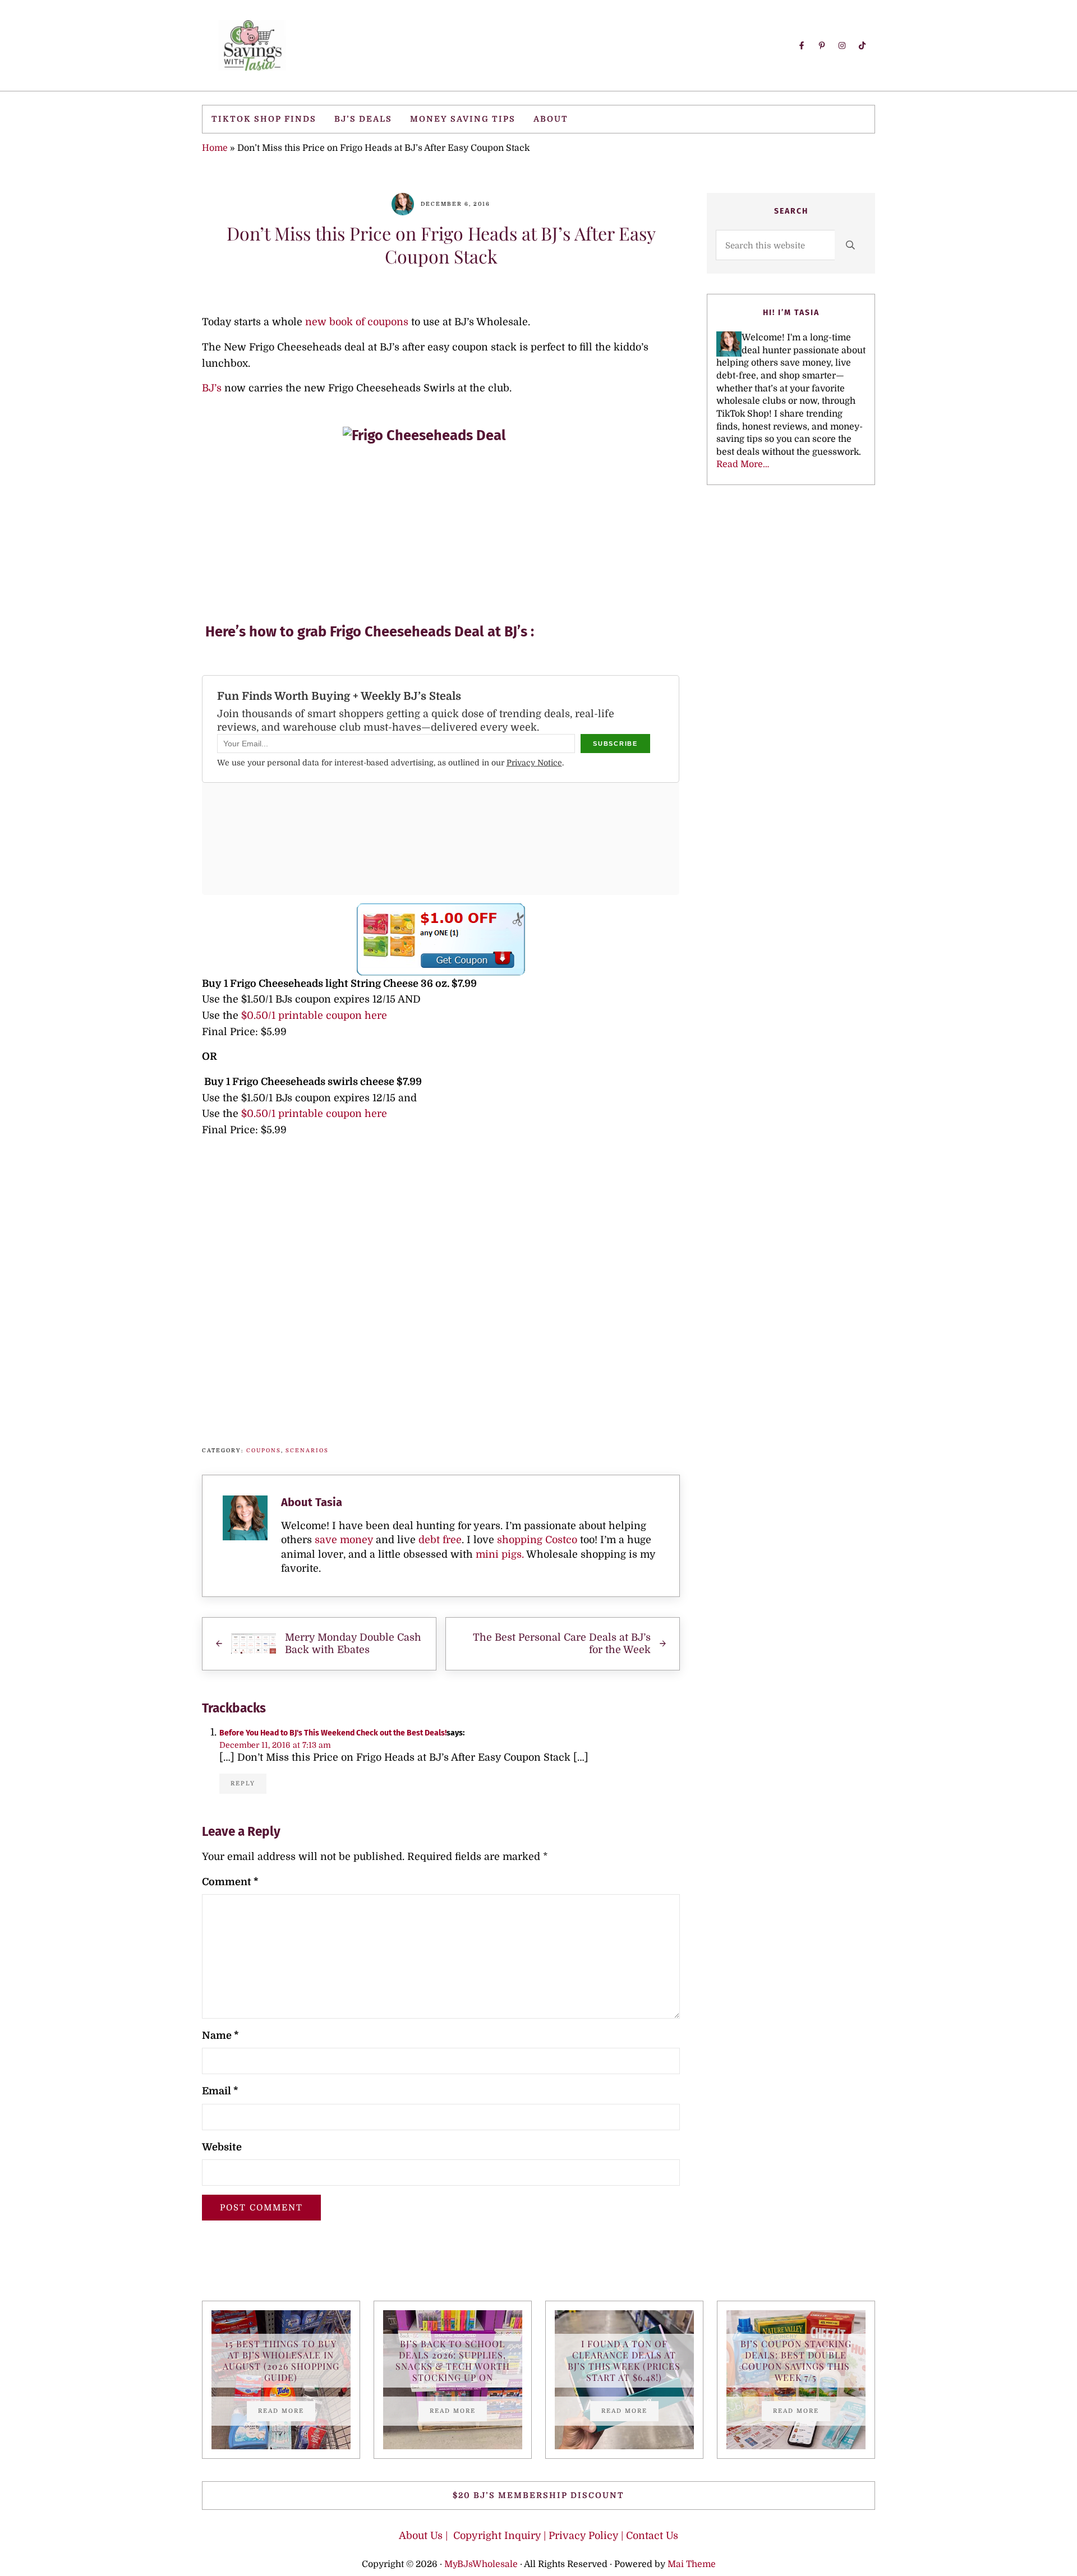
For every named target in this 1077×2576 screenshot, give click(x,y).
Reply (243, 1783)
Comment (230, 1882)
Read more (287, 2412)
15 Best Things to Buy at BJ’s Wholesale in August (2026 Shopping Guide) (281, 2361)
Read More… (743, 464)
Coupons (264, 1450)
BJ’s (212, 388)
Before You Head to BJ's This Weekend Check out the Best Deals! (333, 1733)
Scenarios (307, 1450)
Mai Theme (692, 2564)
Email (220, 2091)
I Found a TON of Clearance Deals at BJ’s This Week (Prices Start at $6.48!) (624, 2361)
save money (344, 1540)
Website (222, 2147)
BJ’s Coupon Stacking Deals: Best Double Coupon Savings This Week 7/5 (796, 2361)
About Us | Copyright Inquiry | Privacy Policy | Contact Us (538, 2536)
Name (220, 2035)
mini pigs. (500, 1554)
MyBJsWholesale (481, 2564)
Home (215, 148)
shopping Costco (536, 1540)
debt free (440, 1540)
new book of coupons (357, 322)
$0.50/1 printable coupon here (314, 1015)
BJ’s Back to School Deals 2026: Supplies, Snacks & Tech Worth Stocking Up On (453, 2361)
